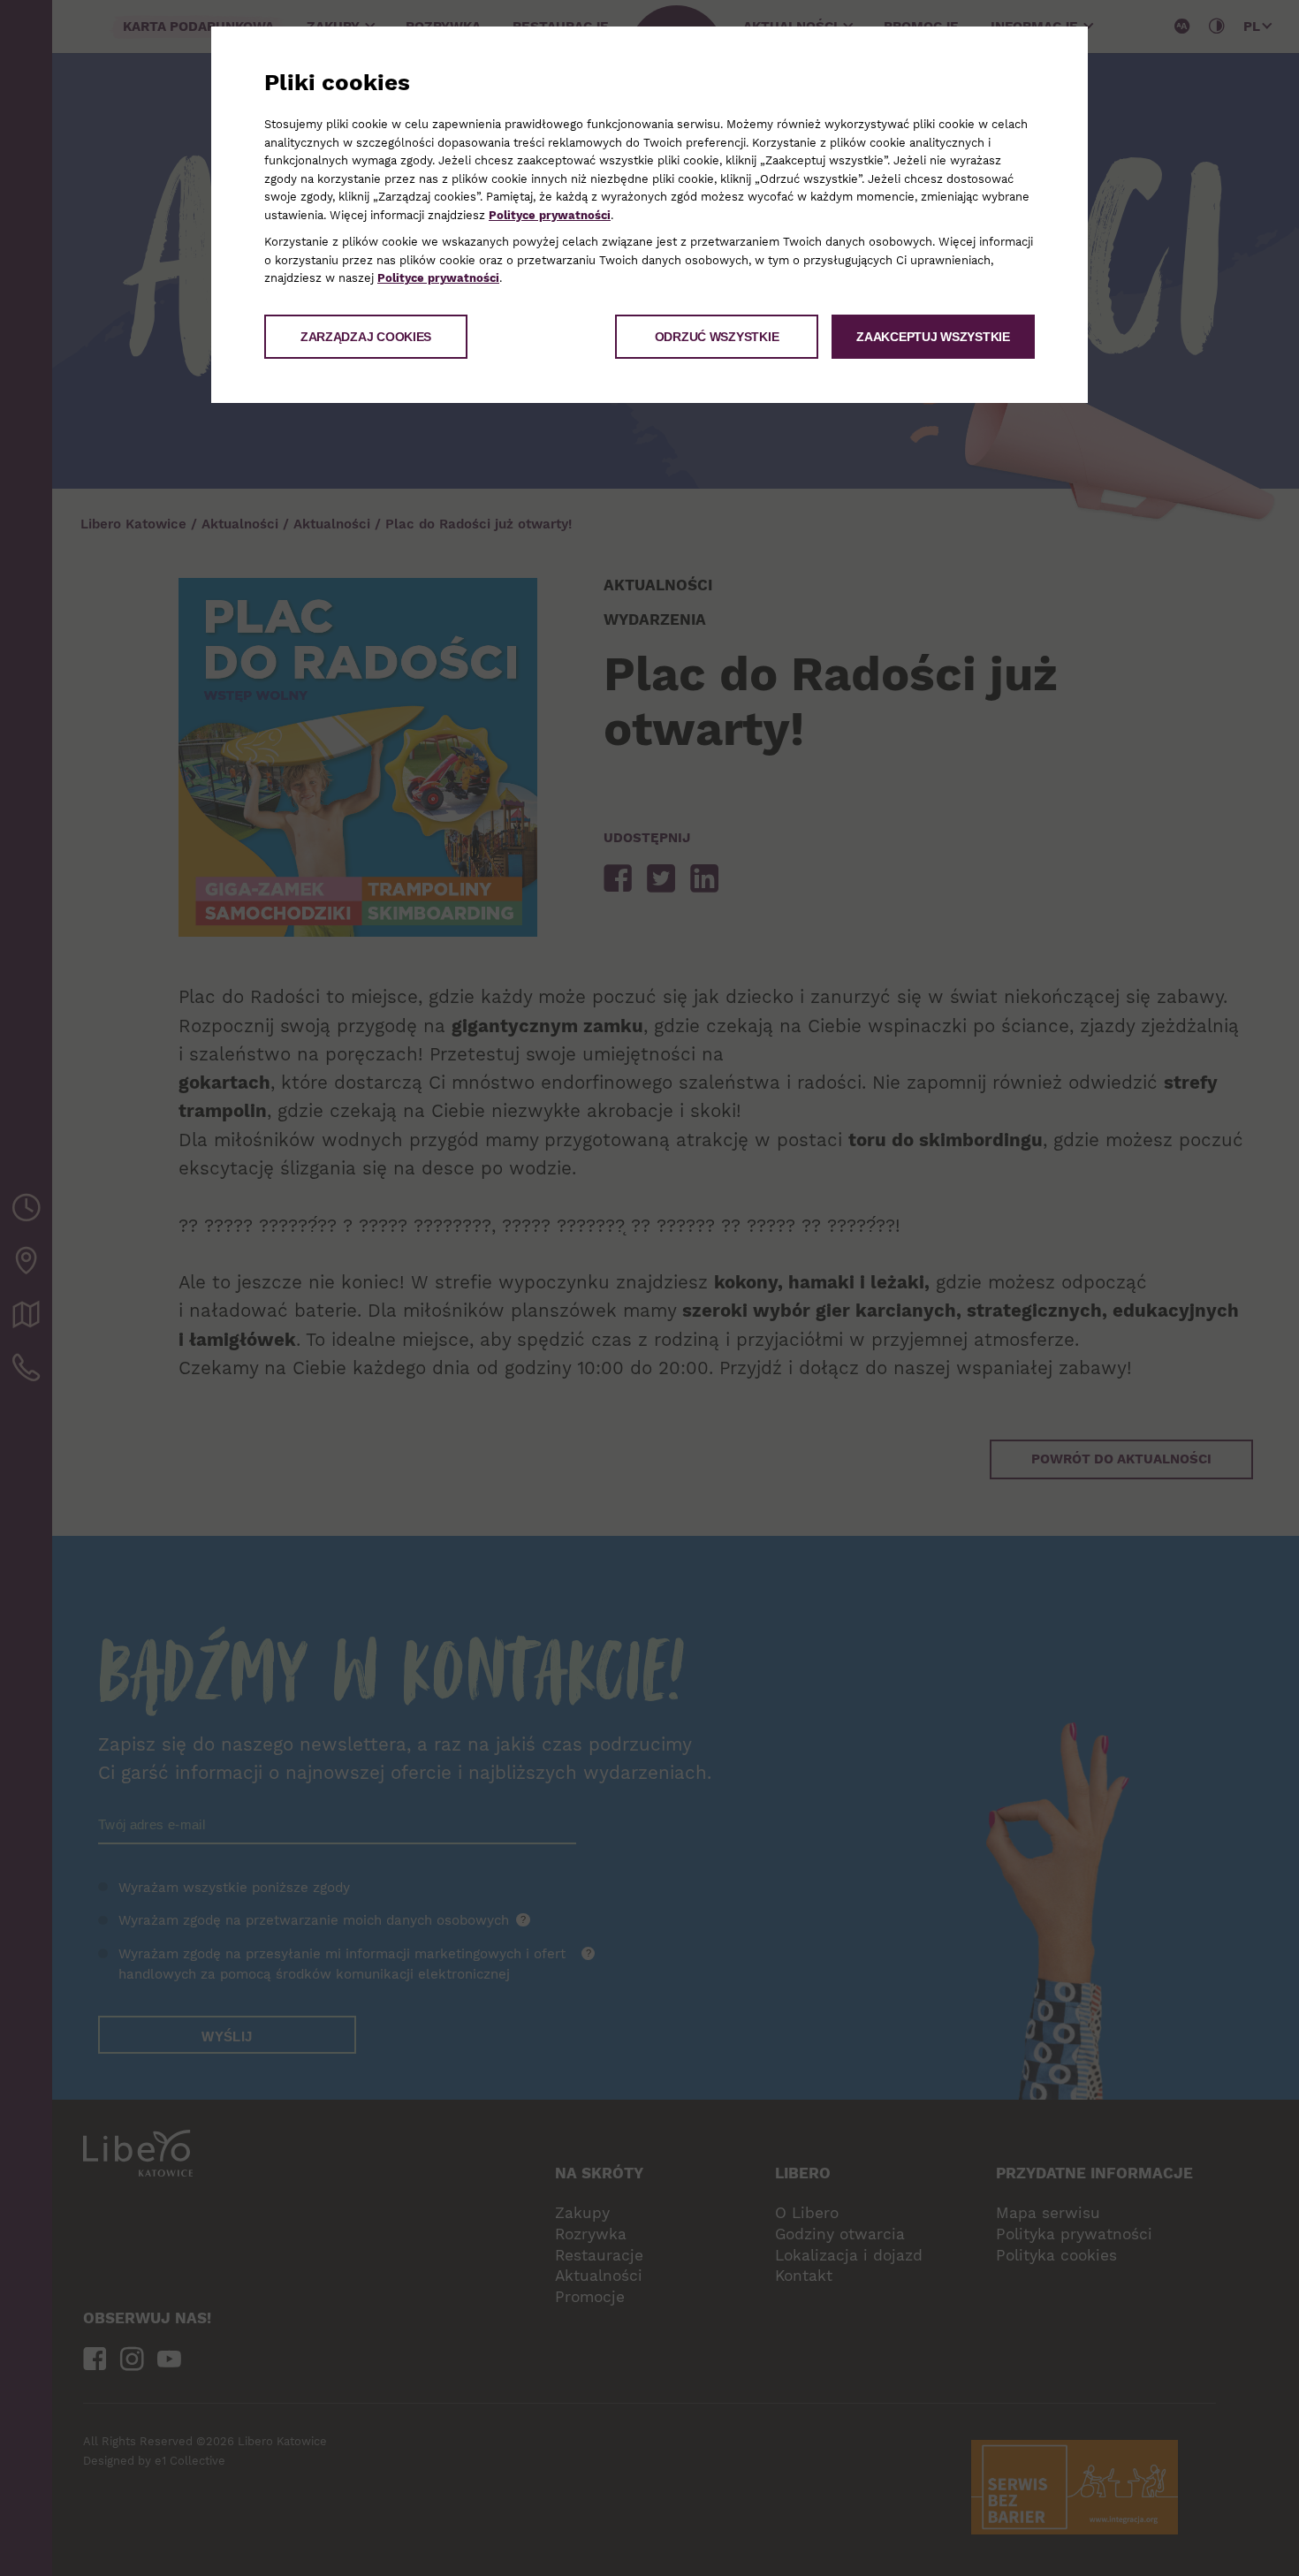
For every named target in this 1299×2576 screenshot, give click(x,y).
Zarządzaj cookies (366, 337)
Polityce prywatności (550, 215)
